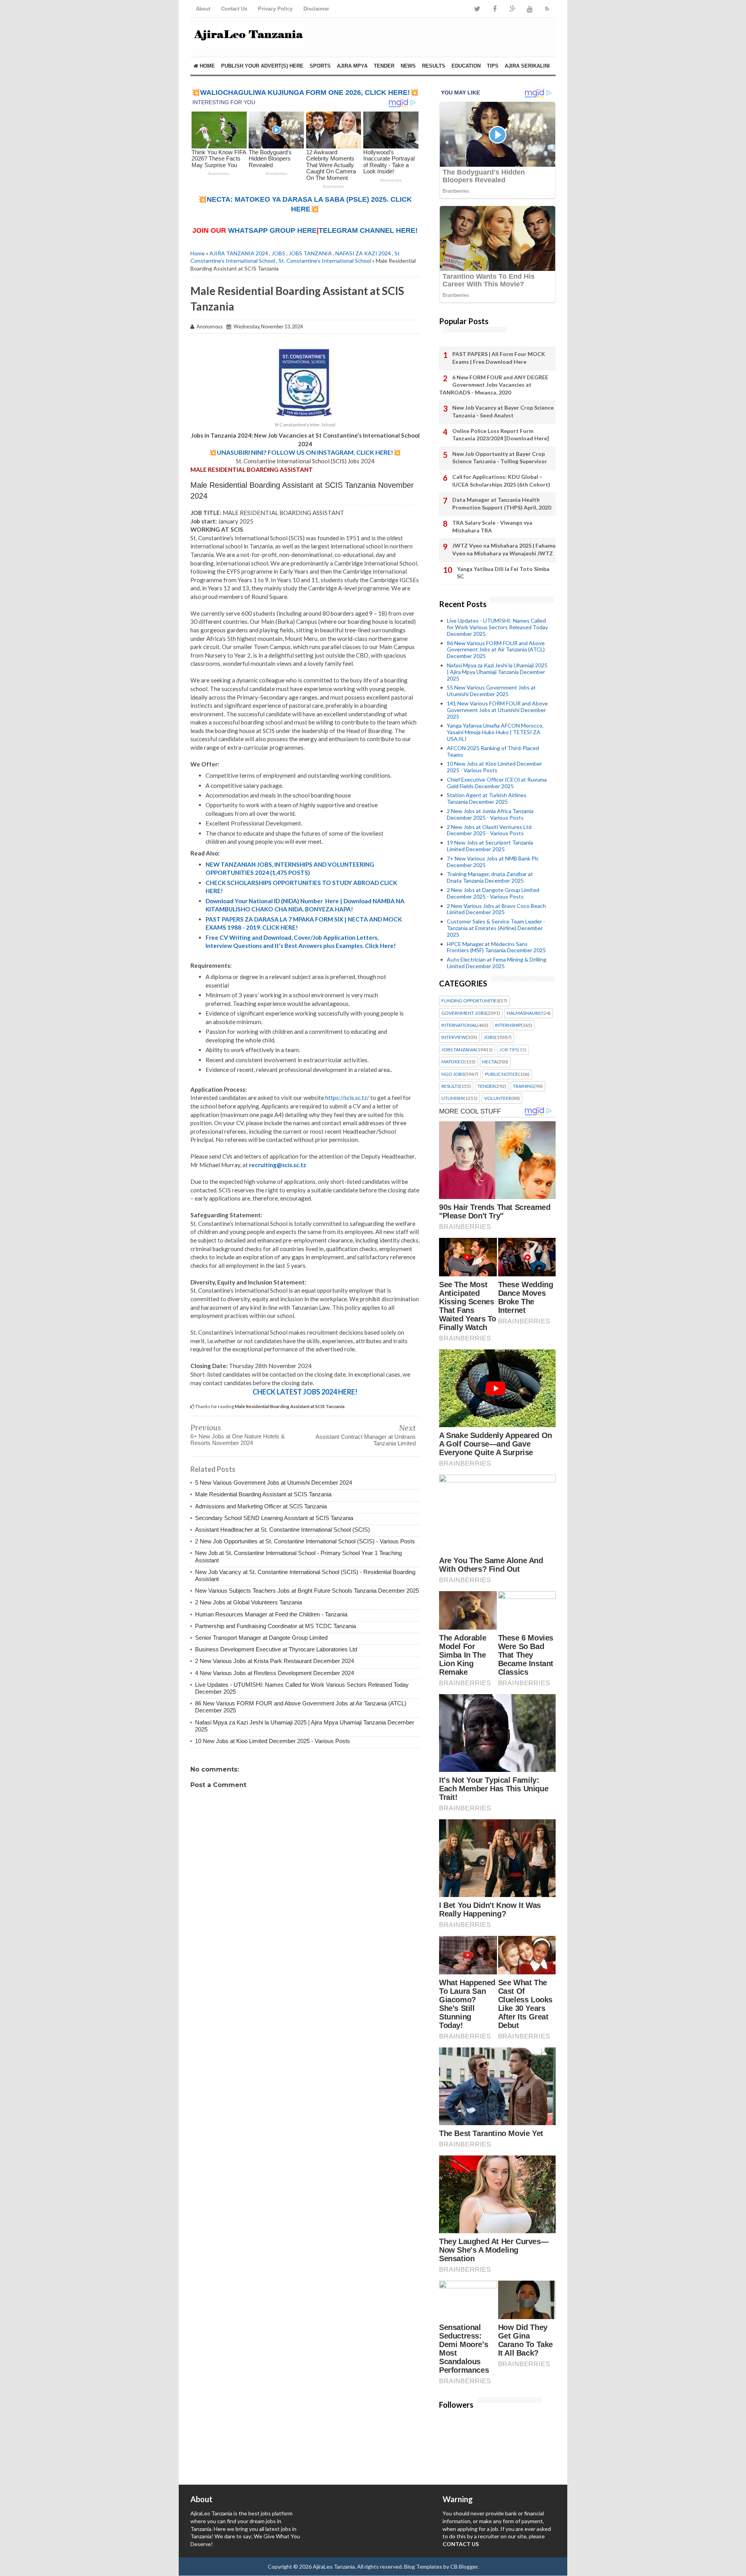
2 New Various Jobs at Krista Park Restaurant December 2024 (275, 1661)
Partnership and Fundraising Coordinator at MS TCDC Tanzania (275, 1626)
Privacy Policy (275, 9)
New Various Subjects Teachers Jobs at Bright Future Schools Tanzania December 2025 (307, 1591)
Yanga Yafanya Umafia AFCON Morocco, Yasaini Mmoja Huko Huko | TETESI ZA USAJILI (495, 732)
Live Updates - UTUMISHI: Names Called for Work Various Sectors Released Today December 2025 (497, 627)
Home (207, 66)
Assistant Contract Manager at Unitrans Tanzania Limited (366, 1440)
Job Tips (509, 1050)
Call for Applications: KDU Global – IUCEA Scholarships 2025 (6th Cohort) (501, 481)
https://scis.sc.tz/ (347, 1098)
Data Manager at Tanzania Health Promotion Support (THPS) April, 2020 (502, 504)
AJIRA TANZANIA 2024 (239, 253)
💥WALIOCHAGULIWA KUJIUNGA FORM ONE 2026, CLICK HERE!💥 (305, 92)
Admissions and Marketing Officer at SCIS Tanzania (261, 1506)
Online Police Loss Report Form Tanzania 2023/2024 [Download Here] (501, 435)
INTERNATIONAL (459, 1025)
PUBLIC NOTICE (502, 1074)
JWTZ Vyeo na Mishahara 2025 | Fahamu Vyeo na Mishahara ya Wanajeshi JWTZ (504, 549)
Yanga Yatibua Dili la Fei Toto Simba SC (503, 573)
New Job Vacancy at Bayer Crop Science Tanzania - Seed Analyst (503, 411)
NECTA (490, 1062)
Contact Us (234, 9)
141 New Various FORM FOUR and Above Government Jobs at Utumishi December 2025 (497, 710)
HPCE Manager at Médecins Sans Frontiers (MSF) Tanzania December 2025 (496, 947)
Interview (454, 1037)
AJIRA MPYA (352, 66)
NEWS (408, 66)
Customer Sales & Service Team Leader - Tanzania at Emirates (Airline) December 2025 (496, 928)
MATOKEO (453, 1062)
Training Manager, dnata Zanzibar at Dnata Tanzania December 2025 (490, 877)
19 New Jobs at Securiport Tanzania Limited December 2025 (490, 846)
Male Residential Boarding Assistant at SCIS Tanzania (263, 1494)
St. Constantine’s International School (325, 261)
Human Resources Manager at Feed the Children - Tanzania (271, 1614)
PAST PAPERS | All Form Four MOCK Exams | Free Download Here (499, 358)
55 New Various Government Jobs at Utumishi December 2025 (491, 691)
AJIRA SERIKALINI (527, 66)
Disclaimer (316, 9)
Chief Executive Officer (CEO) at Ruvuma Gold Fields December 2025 (497, 783)
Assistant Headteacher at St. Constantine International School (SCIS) (282, 1530)
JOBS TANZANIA (310, 253)
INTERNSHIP (508, 1025)
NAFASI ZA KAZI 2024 (363, 253)
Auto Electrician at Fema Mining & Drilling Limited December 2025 (497, 963)
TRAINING (524, 1086)
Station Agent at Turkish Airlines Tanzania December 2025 (487, 798)
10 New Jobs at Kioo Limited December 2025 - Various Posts (273, 1741)
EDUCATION (466, 66)
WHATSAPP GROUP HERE (272, 230)
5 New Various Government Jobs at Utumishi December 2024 (274, 1483)
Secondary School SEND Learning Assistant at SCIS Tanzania (274, 1518)
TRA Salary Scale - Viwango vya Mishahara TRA (492, 526)
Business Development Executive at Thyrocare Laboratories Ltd (276, 1649)
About (203, 9)
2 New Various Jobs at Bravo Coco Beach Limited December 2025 (496, 909)
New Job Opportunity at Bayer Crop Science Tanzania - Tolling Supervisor (500, 458)
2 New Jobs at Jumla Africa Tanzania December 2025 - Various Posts (490, 814)
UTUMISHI (452, 1098)
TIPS (493, 66)
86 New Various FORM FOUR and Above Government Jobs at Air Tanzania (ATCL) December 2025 (496, 650)
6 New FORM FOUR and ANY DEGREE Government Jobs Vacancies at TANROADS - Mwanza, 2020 (494, 385)
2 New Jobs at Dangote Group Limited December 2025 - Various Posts (493, 893)
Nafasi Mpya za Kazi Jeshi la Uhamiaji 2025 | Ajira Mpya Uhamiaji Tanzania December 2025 (497, 672)
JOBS (278, 253)
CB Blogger (464, 2566)
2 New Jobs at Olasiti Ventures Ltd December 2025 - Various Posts (489, 830)
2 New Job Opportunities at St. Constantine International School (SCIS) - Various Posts (305, 1541)
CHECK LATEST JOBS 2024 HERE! (305, 1392)
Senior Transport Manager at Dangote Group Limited (261, 1638)
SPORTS (320, 66)
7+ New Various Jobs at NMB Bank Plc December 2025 (493, 862)
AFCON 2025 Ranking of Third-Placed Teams (493, 751)
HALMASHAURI (523, 1013)
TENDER (384, 66)
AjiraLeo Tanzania (334, 2566)
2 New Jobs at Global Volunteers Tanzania (248, 1602)
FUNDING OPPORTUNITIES (470, 1001)
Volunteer (498, 1098)
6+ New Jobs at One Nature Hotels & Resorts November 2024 (238, 1440)
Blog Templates (423, 2566)
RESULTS (434, 66)
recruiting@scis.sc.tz (278, 1165)
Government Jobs (464, 1013)
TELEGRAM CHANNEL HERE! (368, 230)
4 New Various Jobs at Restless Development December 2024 (275, 1673)
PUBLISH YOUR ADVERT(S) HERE (262, 66)
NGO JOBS (453, 1074)
